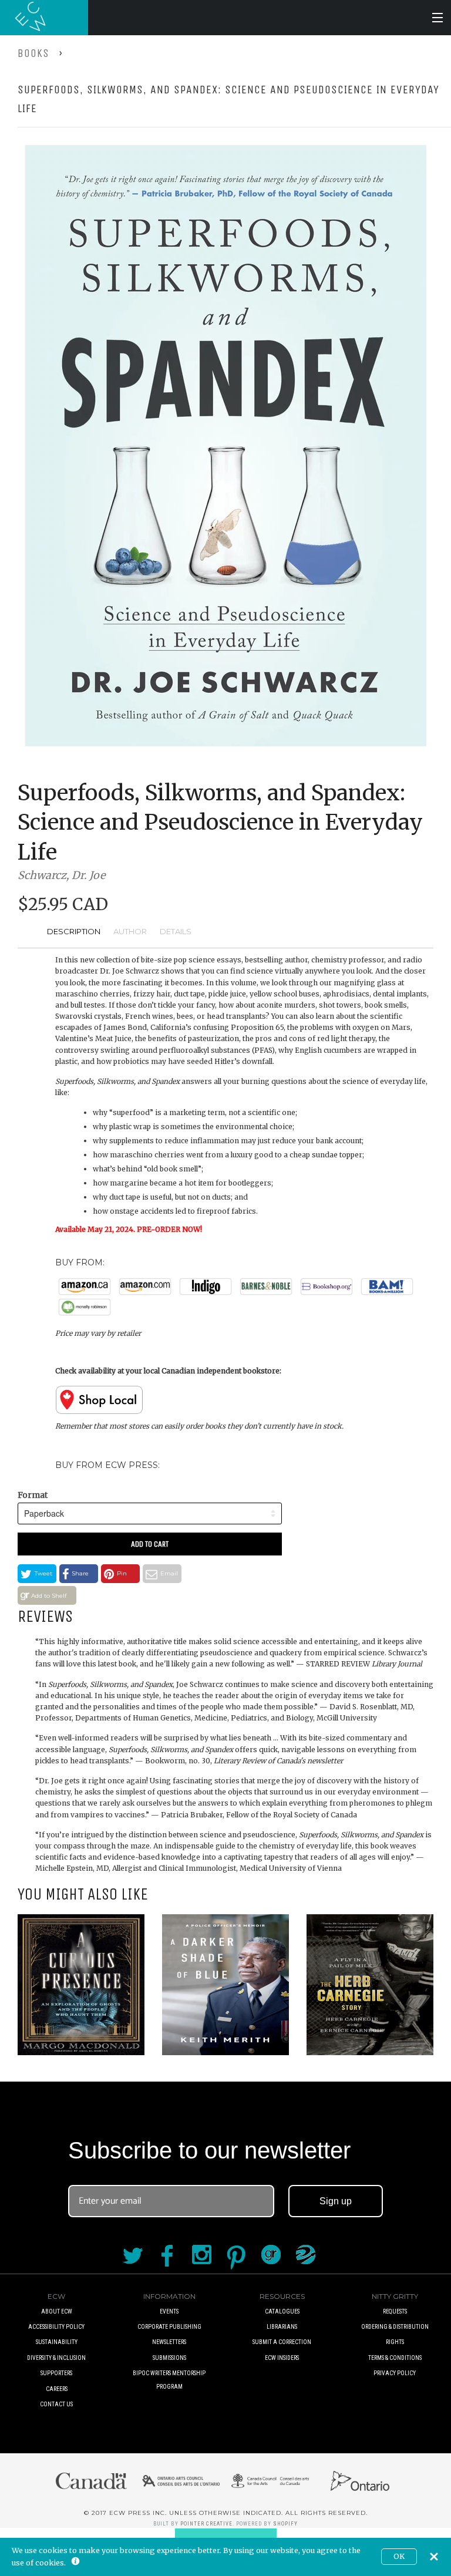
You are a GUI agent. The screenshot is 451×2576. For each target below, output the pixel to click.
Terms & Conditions (395, 2358)
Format (33, 1495)
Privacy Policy (395, 2373)
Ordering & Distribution (395, 2327)
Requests (395, 2311)
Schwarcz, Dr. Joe (61, 875)
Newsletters (169, 2342)
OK (399, 2556)
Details (176, 931)
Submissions (169, 2358)
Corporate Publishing (169, 2327)
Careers (57, 2389)
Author (130, 931)
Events (169, 2311)
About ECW (57, 2311)
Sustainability (57, 2342)
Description (74, 931)
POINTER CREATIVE (206, 2524)
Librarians (282, 2327)
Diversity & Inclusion (56, 2358)
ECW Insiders (282, 2358)
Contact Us (56, 2404)
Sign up (336, 2201)
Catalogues (282, 2311)
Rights (395, 2342)
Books (33, 53)
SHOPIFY (285, 2524)
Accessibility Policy (56, 2327)
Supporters (56, 2373)
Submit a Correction (282, 2342)
